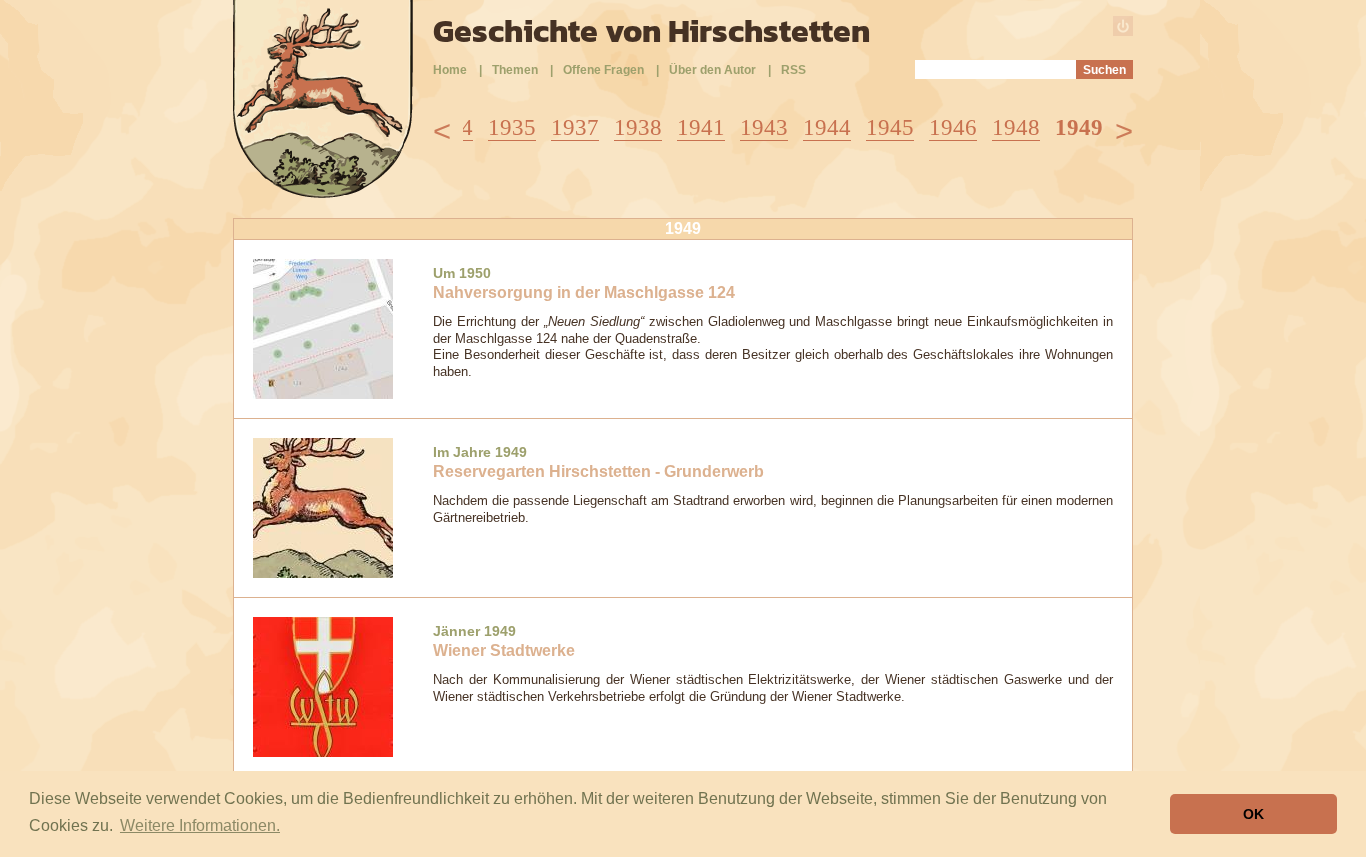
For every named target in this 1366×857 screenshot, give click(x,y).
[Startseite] (323, 192)
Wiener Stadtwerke (504, 650)
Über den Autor (712, 70)
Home (450, 70)
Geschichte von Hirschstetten (651, 31)
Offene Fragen (603, 70)
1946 (953, 127)
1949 (1079, 127)
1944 (827, 127)
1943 (764, 127)
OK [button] (1253, 814)
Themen (515, 70)
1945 (890, 127)
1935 (512, 127)
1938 (638, 127)
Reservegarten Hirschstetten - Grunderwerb (598, 471)
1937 (575, 127)
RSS (793, 70)
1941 (701, 127)
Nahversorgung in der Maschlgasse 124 (584, 292)
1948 (1016, 127)
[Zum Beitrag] (323, 327)
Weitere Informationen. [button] (200, 825)
